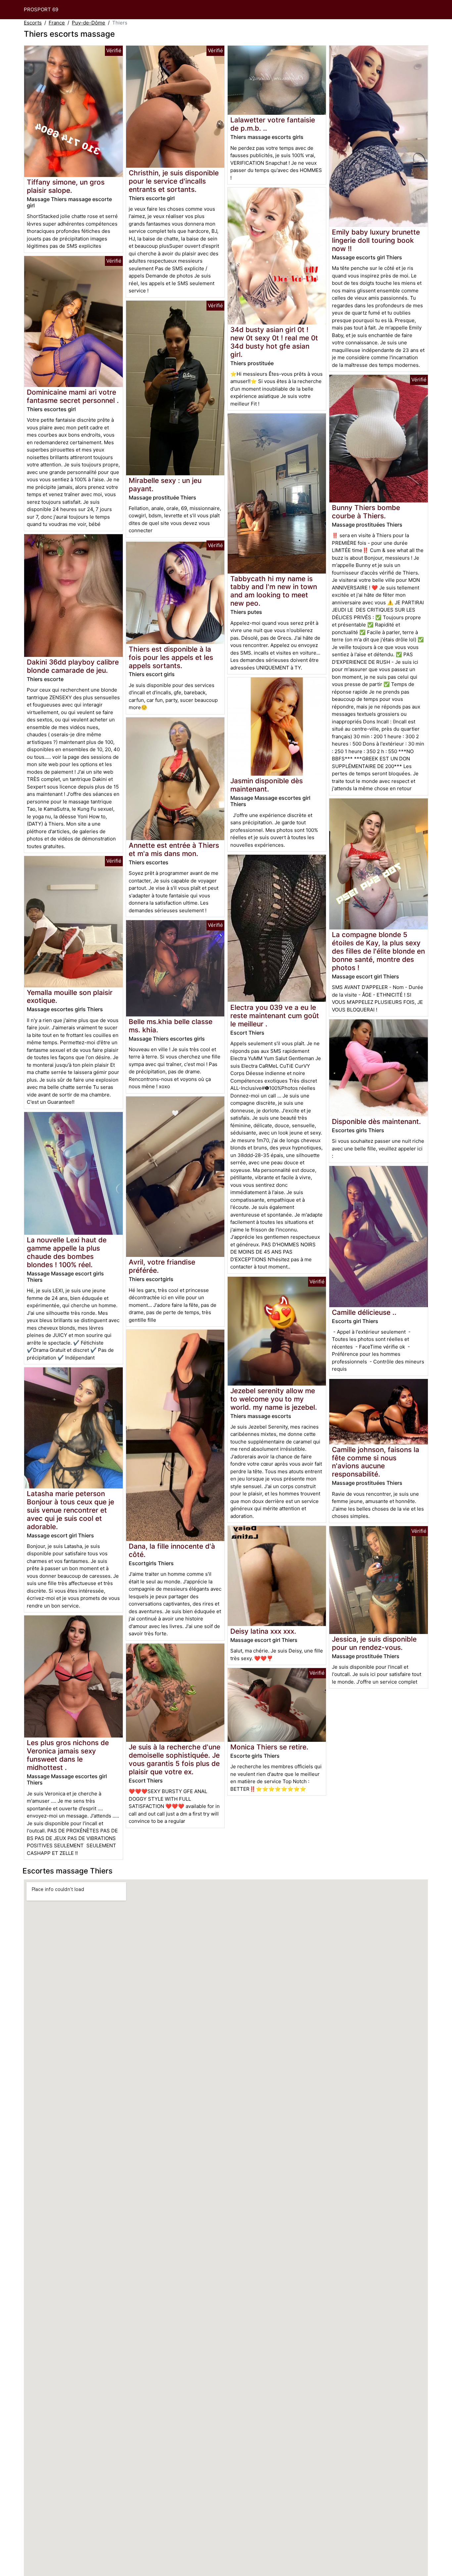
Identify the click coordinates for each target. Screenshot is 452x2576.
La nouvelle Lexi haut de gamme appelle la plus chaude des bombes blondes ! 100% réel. (67, 1252)
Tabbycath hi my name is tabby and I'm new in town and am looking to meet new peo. (274, 591)
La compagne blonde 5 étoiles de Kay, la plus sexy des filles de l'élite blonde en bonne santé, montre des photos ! (378, 951)
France (57, 23)
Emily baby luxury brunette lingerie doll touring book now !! (376, 240)
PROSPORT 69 (41, 9)
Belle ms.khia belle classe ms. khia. (171, 1026)
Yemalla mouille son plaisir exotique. (70, 997)
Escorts (33, 23)
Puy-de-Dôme (89, 23)
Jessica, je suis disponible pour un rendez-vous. (374, 1643)
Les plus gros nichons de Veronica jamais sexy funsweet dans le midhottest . (68, 1755)
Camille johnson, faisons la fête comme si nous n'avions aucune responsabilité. (376, 1462)
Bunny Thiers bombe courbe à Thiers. (366, 512)
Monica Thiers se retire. (269, 1747)
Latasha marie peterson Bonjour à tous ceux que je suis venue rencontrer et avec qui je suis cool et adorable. (70, 1510)
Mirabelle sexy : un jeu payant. (165, 485)
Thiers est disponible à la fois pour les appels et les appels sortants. (171, 657)
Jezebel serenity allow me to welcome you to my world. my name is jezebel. (274, 1399)
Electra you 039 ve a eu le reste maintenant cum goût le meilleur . (275, 1016)
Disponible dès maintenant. (376, 1121)
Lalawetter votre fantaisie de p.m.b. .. (273, 124)
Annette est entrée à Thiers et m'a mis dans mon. (174, 849)
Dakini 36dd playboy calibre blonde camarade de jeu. (73, 666)
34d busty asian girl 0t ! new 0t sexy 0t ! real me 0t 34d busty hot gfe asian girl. (274, 342)
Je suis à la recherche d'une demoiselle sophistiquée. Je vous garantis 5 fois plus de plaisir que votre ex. (175, 1759)
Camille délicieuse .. (364, 1312)
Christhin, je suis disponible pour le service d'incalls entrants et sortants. (174, 181)
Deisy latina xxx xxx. (263, 1631)
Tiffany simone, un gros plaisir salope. (66, 186)
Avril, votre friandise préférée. (162, 1266)
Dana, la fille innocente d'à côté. (172, 1550)
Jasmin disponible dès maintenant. (267, 785)
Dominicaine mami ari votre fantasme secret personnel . (73, 396)
